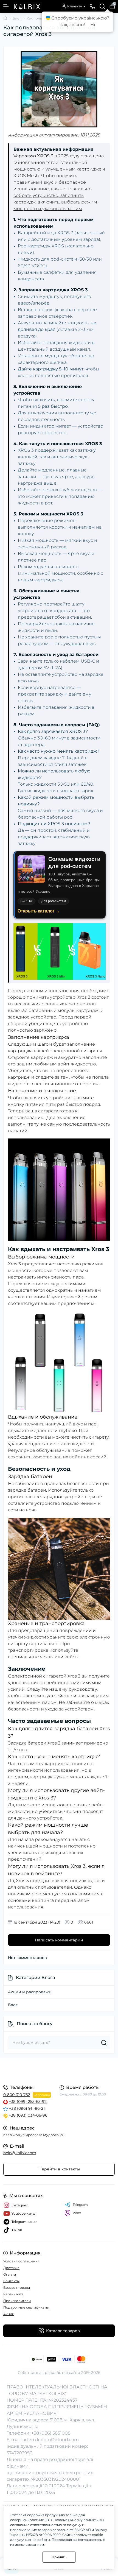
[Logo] (27, 6)
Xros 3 (84, 997)
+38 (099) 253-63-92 (28, 2101)
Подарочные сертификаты (26, 2307)
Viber (77, 2213)
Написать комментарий (59, 1940)
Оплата (10, 2274)
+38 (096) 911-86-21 (27, 2108)
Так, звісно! (72, 25)
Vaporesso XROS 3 (33, 156)
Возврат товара (17, 2288)
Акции (9, 2314)
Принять (59, 2557)
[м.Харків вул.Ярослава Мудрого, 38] (59, 2071)
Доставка (11, 2268)
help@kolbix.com (20, 2153)
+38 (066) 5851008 (51, 2433)
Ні (93, 25)
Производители (17, 2301)
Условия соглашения (21, 2261)
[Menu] (6, 6)
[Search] (102, 6)
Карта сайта (13, 2294)
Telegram (80, 2205)
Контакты (11, 2281)
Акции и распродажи (30, 1992)
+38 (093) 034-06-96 (28, 2115)
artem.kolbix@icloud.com (51, 2440)
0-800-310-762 (17, 2095)
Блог (17, 18)
